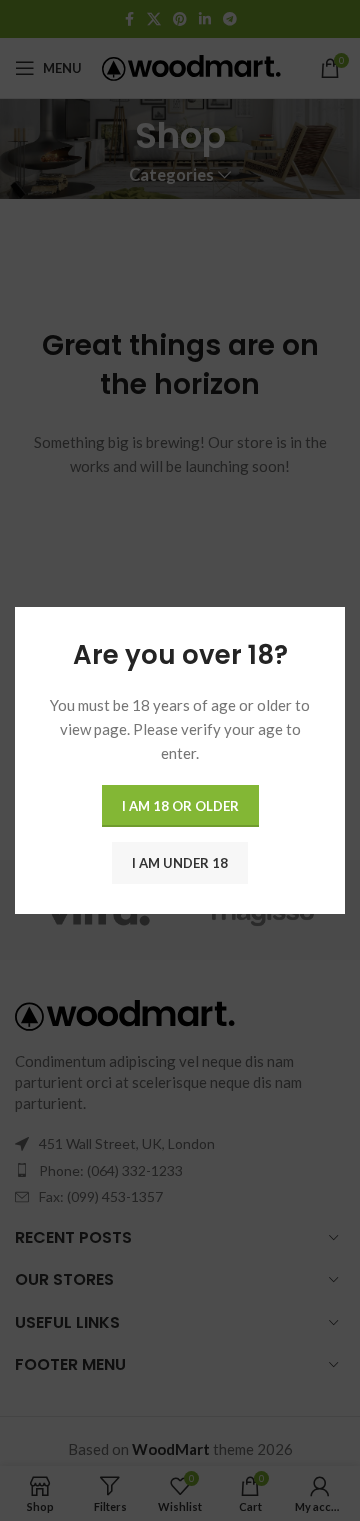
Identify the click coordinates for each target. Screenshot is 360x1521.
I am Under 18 (180, 862)
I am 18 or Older (180, 805)
